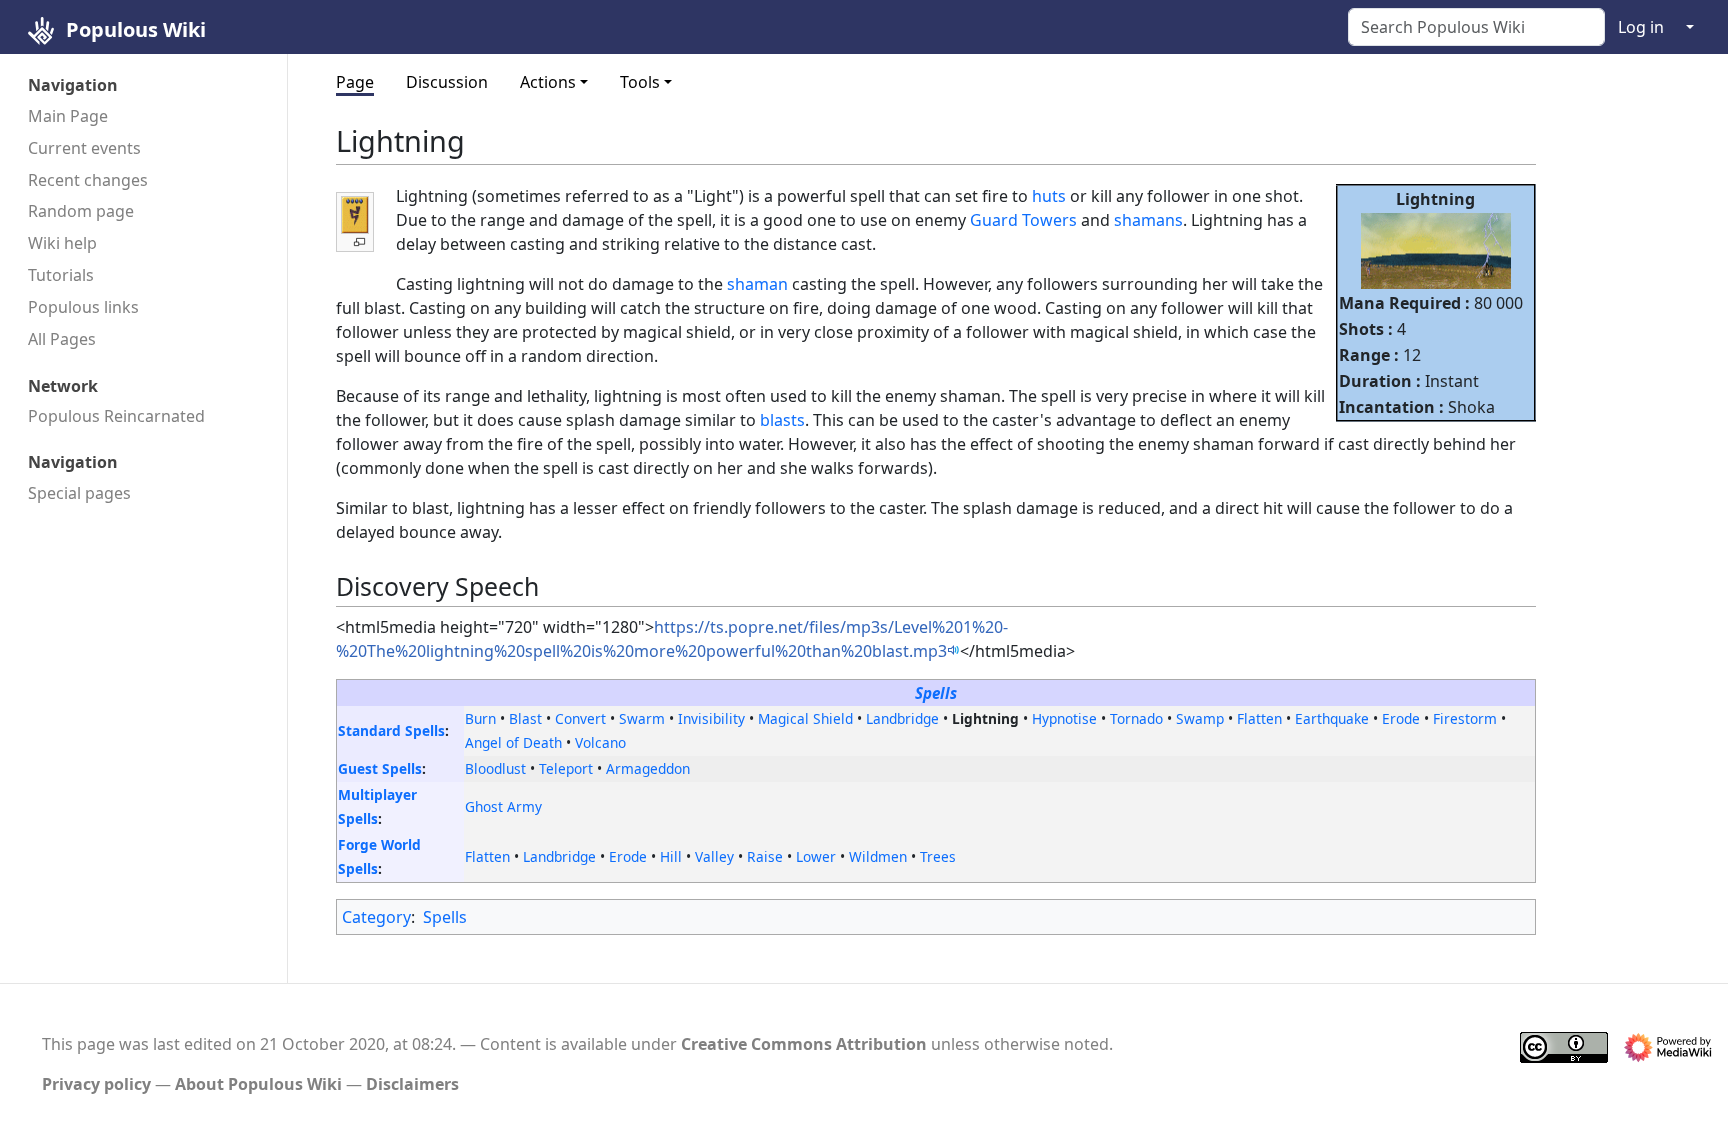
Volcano (600, 742)
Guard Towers (1023, 220)
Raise (765, 856)
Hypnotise (1064, 718)
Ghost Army (503, 806)
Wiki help (62, 243)
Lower (816, 856)
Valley (714, 856)
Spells (936, 693)
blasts (782, 420)
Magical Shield (805, 718)
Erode (1401, 718)
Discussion (447, 82)
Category (376, 917)
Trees (938, 856)
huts (1049, 196)
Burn (480, 718)
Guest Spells (380, 768)
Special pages (79, 493)
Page (355, 82)
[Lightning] (1436, 249)
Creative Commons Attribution (804, 1044)
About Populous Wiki (258, 1084)
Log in (1641, 27)
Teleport (566, 768)
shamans (1148, 220)
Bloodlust (495, 768)
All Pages (62, 339)
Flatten (1259, 718)
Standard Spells (391, 730)
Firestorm (1465, 718)
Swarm (642, 718)
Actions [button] (548, 82)
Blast (525, 718)
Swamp (1200, 718)
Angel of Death (513, 742)
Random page (81, 211)
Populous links (83, 307)
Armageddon (648, 768)
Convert (580, 718)
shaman (757, 284)
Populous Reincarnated (116, 416)
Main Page (68, 116)
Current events (84, 148)
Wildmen (878, 856)
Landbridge (902, 718)
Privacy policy (96, 1084)
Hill (671, 856)
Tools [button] (640, 82)
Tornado (1136, 718)
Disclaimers (412, 1084)
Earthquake (1332, 718)
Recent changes (88, 180)
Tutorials (61, 275)
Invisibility (711, 718)
